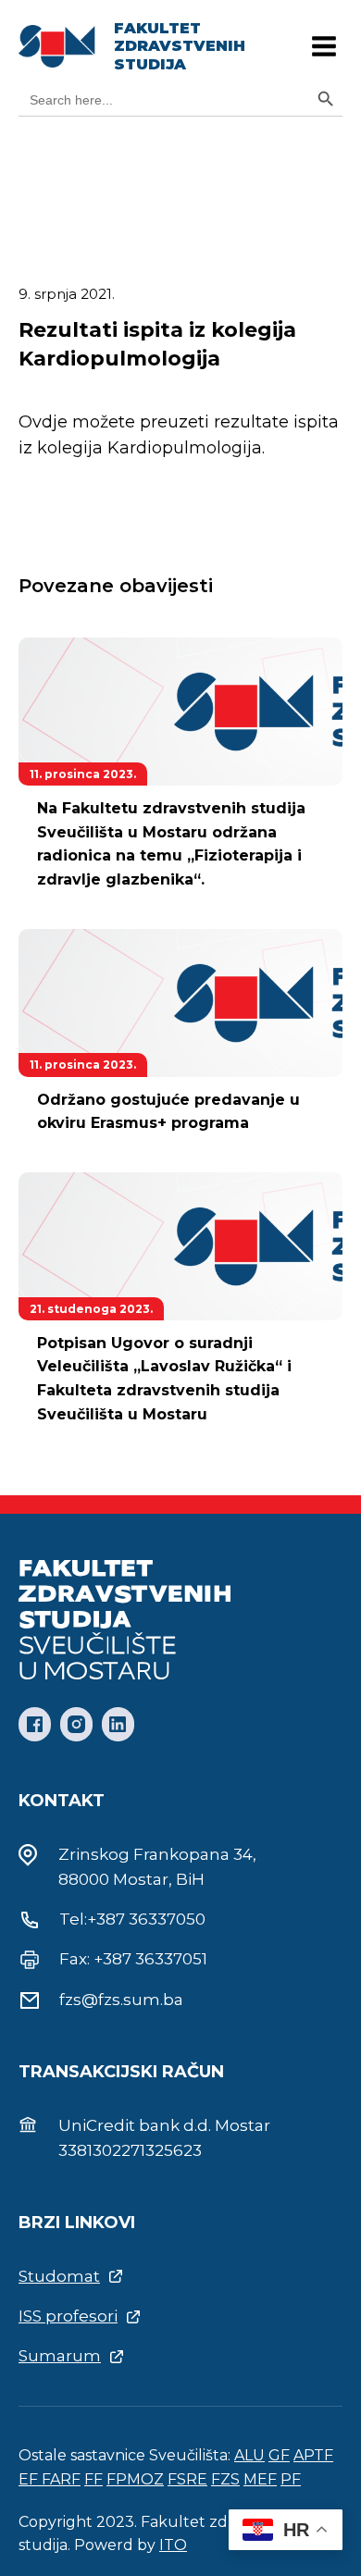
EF (30, 2479)
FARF (61, 2479)
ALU (249, 2455)
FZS (225, 2479)
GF (279, 2455)
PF (291, 2479)
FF (93, 2479)
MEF (260, 2479)
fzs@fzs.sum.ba (121, 2000)
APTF (313, 2455)
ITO (173, 2545)
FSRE (187, 2479)
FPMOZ (135, 2479)
